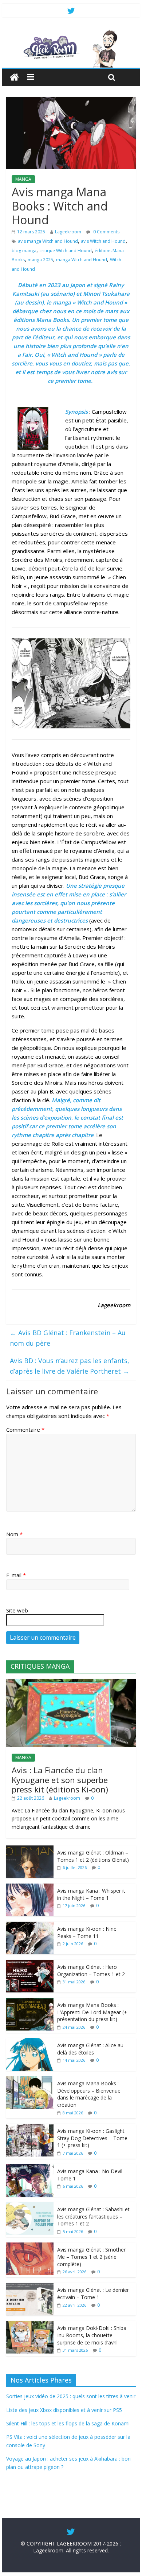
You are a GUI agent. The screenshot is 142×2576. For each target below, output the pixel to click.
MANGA (23, 179)
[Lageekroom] (71, 33)
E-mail (16, 1575)
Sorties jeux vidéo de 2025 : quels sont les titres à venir (71, 2396)
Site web (17, 1610)
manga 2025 (40, 260)
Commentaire (25, 1430)
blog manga (24, 251)
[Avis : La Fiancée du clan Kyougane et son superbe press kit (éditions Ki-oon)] (71, 1683)
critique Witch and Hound (66, 251)
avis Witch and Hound (103, 241)
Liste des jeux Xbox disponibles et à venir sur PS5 (64, 2410)
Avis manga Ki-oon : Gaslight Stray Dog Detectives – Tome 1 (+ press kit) (92, 2138)
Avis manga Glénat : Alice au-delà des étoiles (91, 2049)
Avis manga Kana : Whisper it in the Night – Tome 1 (91, 1894)
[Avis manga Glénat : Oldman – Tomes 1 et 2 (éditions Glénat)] (30, 1849)
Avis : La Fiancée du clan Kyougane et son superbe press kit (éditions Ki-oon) (60, 1780)
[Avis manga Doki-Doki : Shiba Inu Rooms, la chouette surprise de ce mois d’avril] (30, 2325)
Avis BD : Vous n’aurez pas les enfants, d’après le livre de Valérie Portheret (70, 1366)
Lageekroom (68, 232)
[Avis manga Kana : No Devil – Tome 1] (30, 2168)
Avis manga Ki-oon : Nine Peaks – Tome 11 (87, 1932)
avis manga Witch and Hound (48, 241)
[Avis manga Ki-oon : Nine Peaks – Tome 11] (30, 1925)
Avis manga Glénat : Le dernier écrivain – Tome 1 (93, 2293)
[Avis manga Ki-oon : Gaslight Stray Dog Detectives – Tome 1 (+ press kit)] (30, 2128)
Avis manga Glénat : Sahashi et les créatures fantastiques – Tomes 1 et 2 (93, 2216)
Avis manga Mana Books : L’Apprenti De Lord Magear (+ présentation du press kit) (92, 2012)
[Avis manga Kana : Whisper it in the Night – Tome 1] (30, 1887)
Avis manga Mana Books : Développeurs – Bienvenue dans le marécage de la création (89, 2094)
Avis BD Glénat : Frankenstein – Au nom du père (68, 1338)
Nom (14, 1534)
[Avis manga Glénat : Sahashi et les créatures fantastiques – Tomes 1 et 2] (30, 2206)
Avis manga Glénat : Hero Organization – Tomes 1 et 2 (91, 1970)
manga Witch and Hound (82, 260)
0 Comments (106, 232)
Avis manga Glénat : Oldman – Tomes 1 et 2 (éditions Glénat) (93, 1856)
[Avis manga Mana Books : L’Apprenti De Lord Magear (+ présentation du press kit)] (30, 2002)
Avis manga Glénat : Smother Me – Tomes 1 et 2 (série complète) (91, 2257)
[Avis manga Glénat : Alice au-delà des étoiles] (30, 2042)
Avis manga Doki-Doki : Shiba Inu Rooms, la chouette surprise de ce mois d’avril (92, 2335)
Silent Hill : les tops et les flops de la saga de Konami (68, 2423)
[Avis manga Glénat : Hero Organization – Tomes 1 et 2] (30, 1964)
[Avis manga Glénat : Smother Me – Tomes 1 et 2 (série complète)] (30, 2246)
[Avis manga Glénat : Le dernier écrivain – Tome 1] (30, 2287)
